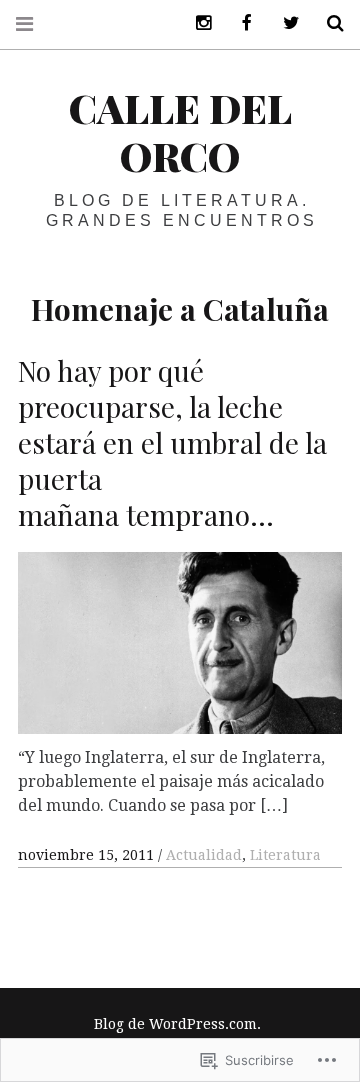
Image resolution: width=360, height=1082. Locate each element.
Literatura (285, 855)
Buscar (328, 23)
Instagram (196, 23)
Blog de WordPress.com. (177, 1024)
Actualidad (204, 855)
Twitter (284, 23)
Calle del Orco (180, 131)
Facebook (240, 23)
